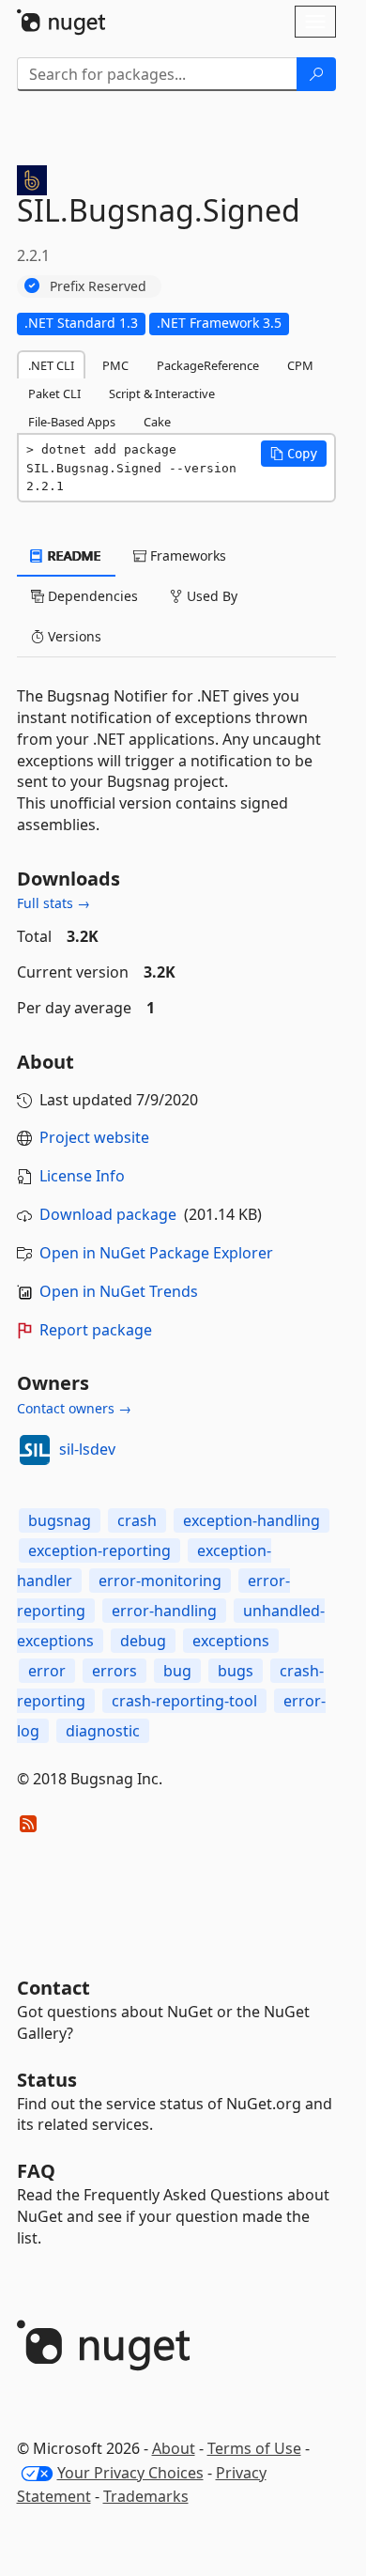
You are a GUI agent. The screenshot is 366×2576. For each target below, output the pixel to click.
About (174, 2448)
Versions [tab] (73, 636)
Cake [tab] (157, 422)
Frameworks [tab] (186, 555)
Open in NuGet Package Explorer (156, 1253)
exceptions (231, 1641)
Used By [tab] (210, 596)
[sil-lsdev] (35, 1450)
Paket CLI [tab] (54, 393)
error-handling (164, 1611)
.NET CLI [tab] (51, 365)
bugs (236, 1671)
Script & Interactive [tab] (162, 393)
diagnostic (103, 1731)
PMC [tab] (115, 365)
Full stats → (53, 903)
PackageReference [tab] (208, 365)
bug (177, 1671)
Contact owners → (74, 1408)
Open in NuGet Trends (119, 1291)
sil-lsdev (87, 1449)
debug (143, 1641)
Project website (94, 1137)
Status (47, 2080)
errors (114, 1671)
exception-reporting (99, 1550)
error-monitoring (160, 1581)
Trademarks (146, 2496)
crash (137, 1520)
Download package (108, 1214)
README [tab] (73, 555)
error (47, 1671)
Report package (96, 1330)
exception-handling (252, 1520)
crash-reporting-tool (184, 1701)
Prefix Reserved (98, 286)
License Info (82, 1176)
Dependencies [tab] (91, 596)
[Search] (316, 74)
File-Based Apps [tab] (72, 422)
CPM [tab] (300, 365)
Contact (53, 1988)
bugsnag (60, 1520)
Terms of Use (254, 2448)
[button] (294, 454)
